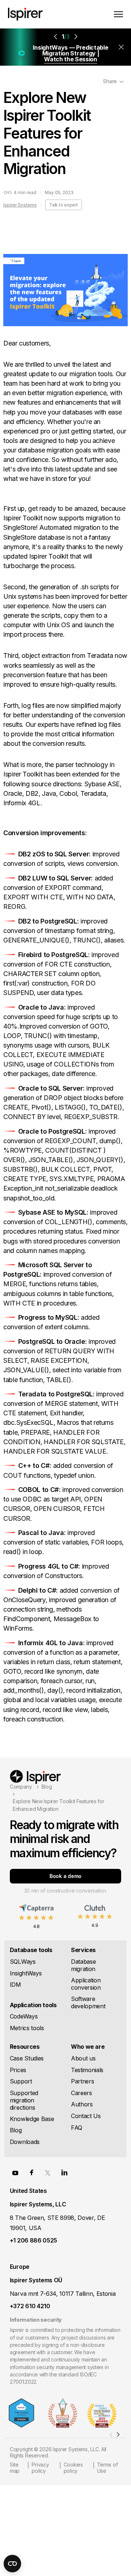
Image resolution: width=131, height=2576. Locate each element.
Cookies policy (73, 2468)
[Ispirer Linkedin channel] (64, 2172)
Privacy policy (40, 2468)
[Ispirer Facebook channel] (32, 2172)
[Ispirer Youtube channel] (15, 2172)
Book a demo (65, 1876)
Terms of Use (108, 2468)
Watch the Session (71, 59)
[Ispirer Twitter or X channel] (48, 2172)
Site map (15, 2468)
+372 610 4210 (30, 2306)
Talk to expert (63, 205)
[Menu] (118, 14)
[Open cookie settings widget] (12, 2564)
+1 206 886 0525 (33, 2240)
